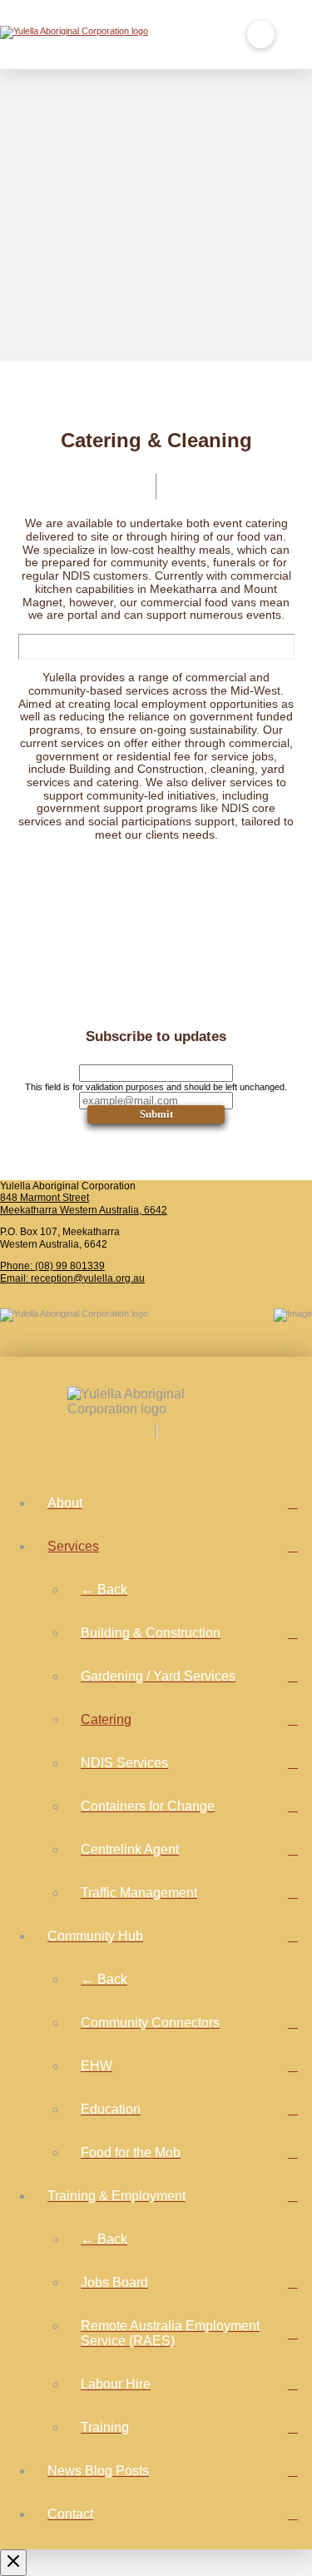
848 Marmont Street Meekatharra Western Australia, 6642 (84, 1204)
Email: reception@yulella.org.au (72, 1278)
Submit (156, 1114)
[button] (261, 35)
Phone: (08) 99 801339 (52, 1266)
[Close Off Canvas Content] (13, 2563)
